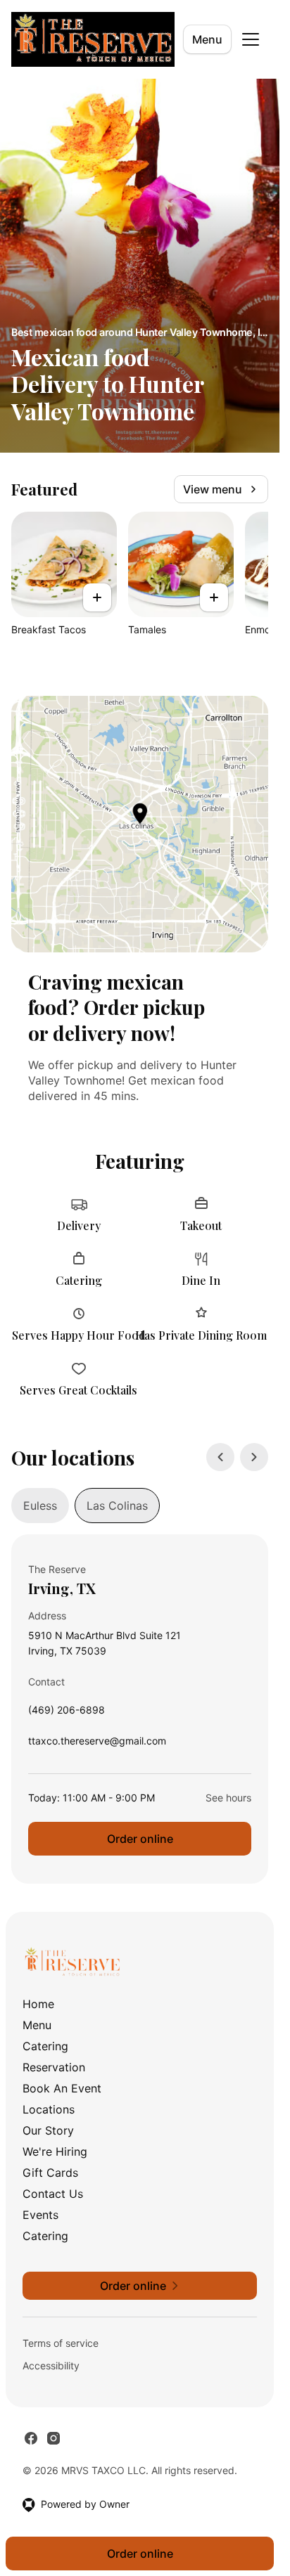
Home (38, 2004)
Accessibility (51, 2365)
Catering (45, 2046)
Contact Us (53, 2194)
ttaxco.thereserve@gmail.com (97, 1744)
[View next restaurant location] (254, 1457)
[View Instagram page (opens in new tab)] (53, 2438)
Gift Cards (50, 2173)
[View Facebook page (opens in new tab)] (31, 2438)
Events (40, 2215)
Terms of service (61, 2343)
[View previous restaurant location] (220, 1457)
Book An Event (62, 2088)
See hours (228, 1798)
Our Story (48, 2130)
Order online (140, 1839)
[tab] (40, 1506)
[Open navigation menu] (251, 39)
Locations (49, 2109)
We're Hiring (55, 2151)
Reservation (54, 2067)
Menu (207, 39)
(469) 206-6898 (67, 1713)
